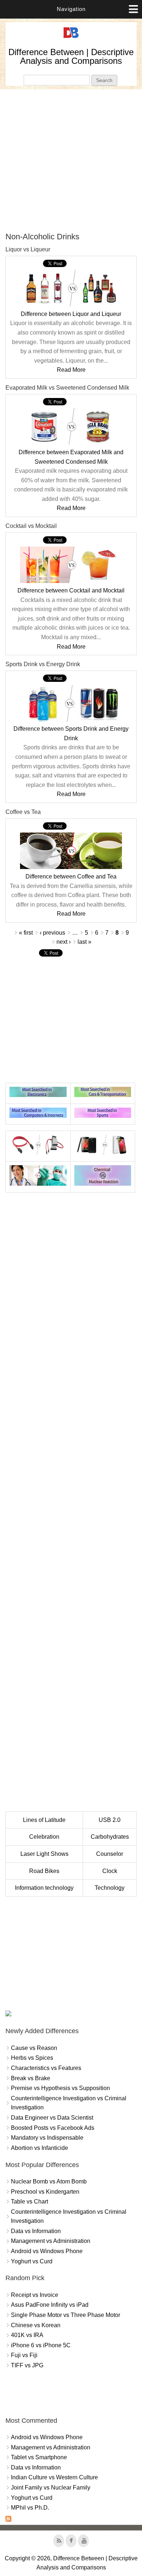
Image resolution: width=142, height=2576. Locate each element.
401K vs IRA (27, 2335)
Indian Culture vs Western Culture (54, 2477)
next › (64, 942)
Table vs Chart (29, 2202)
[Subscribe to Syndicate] (8, 2520)
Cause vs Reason (34, 2048)
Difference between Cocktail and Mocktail (71, 590)
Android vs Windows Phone (47, 2251)
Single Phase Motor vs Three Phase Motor (66, 2315)
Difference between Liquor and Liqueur (71, 314)
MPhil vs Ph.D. (30, 2508)
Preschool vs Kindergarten (45, 2192)
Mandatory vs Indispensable (47, 2138)
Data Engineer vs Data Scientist (52, 2118)
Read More (71, 370)
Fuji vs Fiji (24, 2355)
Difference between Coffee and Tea (71, 876)
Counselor (110, 1854)
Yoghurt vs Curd (32, 2261)
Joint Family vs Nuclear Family (51, 2488)
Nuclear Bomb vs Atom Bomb (49, 2181)
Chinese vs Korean (36, 2325)
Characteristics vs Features (46, 2068)
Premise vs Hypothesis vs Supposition (60, 2088)
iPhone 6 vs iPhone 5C (41, 2345)
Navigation (71, 9)
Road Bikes (44, 1871)
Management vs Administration (51, 2241)
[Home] (71, 38)
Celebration (44, 1837)
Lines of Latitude (44, 1820)
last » (84, 942)
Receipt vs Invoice (35, 2295)
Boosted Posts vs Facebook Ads (53, 2128)
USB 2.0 (110, 1820)
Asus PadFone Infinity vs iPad (50, 2305)
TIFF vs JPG (27, 2365)
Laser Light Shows (44, 1854)
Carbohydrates (110, 1837)
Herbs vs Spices (32, 2058)
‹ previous (52, 933)
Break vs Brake (31, 2078)
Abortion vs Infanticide (40, 2148)
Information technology (44, 1888)
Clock (110, 1871)
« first (26, 933)
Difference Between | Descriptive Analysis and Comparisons (71, 56)
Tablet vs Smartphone (39, 2457)
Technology (110, 1888)
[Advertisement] (71, 161)
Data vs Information (36, 2231)
